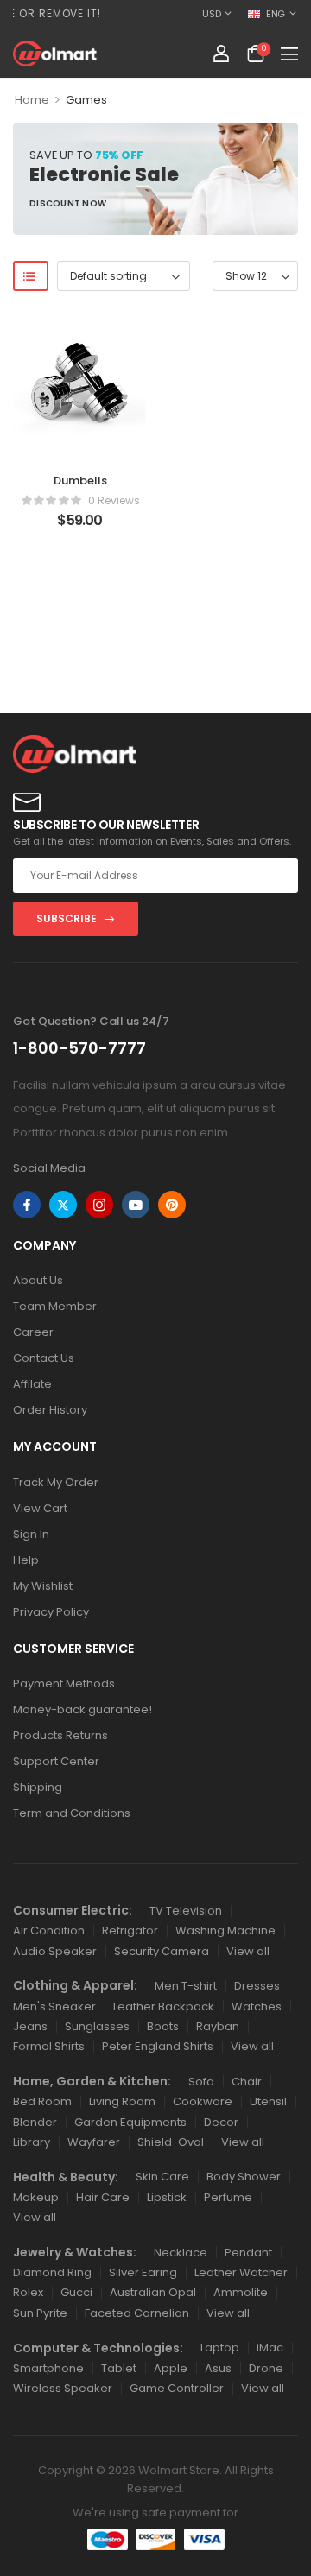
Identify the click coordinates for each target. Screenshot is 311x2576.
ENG (276, 14)
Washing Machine (225, 1930)
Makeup (36, 2197)
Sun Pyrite (40, 2313)
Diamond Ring (52, 2272)
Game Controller (177, 2388)
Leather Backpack (164, 2006)
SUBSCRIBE (67, 918)
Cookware (203, 2101)
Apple (171, 2368)
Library (32, 2142)
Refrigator (130, 1930)
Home (32, 100)
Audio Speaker (55, 1951)
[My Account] (221, 54)
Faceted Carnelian (137, 2313)
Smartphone (48, 2368)
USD (211, 14)
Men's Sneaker (54, 2006)
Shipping (38, 1787)
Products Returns (60, 1735)
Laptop (220, 2348)
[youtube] (136, 1205)
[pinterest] (172, 1205)
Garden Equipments (130, 2122)
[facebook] (27, 1205)
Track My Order (56, 1482)
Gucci (76, 2292)
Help (26, 1560)
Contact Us (44, 1358)
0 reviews (114, 500)
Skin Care (162, 2177)
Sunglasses (97, 2026)
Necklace (181, 2253)
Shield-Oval (171, 2142)
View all (248, 1951)
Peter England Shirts (158, 2046)
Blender (35, 2122)
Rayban (218, 2026)
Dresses (257, 1986)
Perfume (228, 2197)
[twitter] (63, 1205)
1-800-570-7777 (79, 1048)
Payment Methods (64, 1684)
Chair (247, 2082)
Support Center (56, 1761)
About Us (38, 1280)
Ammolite (241, 2292)
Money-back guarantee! (83, 1709)
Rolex (28, 2292)
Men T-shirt (186, 1986)
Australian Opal (153, 2292)
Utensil (268, 2101)
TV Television (186, 1911)
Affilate (32, 1384)
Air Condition (49, 1930)
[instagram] (99, 1205)
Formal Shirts (49, 2046)
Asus (218, 2368)
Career (33, 1332)
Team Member (55, 1306)
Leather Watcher (241, 2272)
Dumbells (80, 481)
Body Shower (244, 2177)
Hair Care (103, 2197)
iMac (270, 2348)
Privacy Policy (51, 1612)
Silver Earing (143, 2272)
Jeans (30, 2026)
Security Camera (162, 1951)
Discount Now (68, 206)
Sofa (201, 2082)
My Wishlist (43, 1586)
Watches (257, 2006)
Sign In (31, 1534)
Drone (266, 2368)
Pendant (248, 2253)
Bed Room (42, 2101)
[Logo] (55, 54)
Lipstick (167, 2197)
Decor (221, 2122)
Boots (163, 2026)
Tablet (119, 2368)
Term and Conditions (72, 1813)
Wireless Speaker (63, 2388)
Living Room (122, 2101)
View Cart (40, 1508)
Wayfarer (94, 2142)
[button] (289, 54)
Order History (50, 1410)
